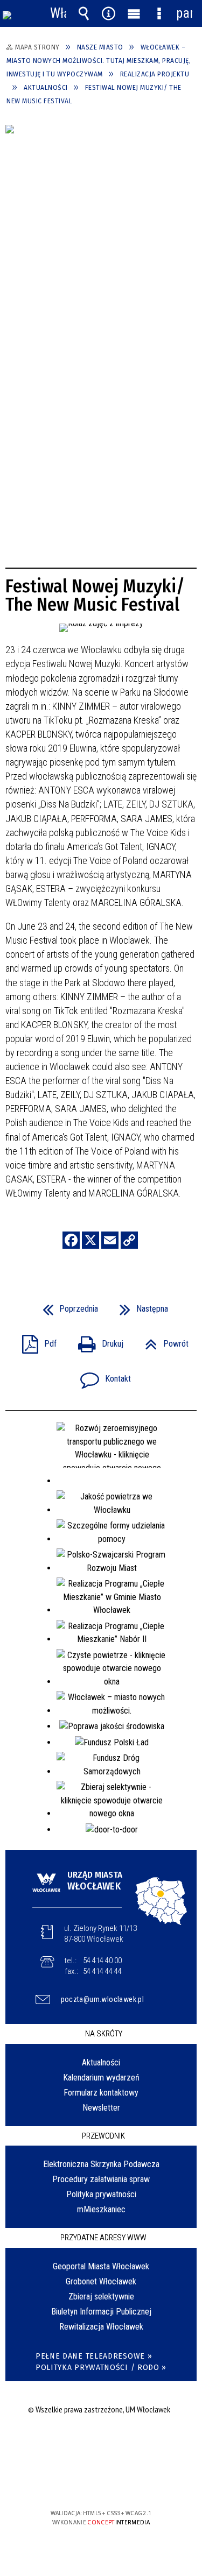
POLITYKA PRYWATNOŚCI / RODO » (101, 2368)
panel (184, 13)
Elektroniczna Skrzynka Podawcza (101, 2164)
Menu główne (134, 13)
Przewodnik (103, 2136)
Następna (140, 1305)
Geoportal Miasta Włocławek (101, 2266)
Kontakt (101, 1375)
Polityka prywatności (101, 2194)
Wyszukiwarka (83, 13)
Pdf (35, 1340)
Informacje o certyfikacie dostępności (101, 2444)
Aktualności (101, 2062)
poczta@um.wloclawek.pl (103, 1999)
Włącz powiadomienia (58, 13)
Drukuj (96, 1340)
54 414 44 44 (102, 1971)
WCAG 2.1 (134, 2482)
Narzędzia (109, 13)
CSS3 (100, 2482)
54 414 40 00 (102, 1961)
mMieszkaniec (101, 2209)
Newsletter (101, 2108)
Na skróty (104, 2034)
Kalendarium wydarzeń (101, 2078)
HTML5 (84, 2482)
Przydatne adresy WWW (103, 2238)
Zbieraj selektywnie (101, 2297)
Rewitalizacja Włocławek (101, 2327)
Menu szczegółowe (159, 13)
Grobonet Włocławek (101, 2281)
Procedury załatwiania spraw (101, 2179)
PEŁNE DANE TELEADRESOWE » (94, 2356)
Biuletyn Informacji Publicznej (101, 2312)
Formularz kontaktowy (101, 2093)
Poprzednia (66, 1305)
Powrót (162, 1340)
